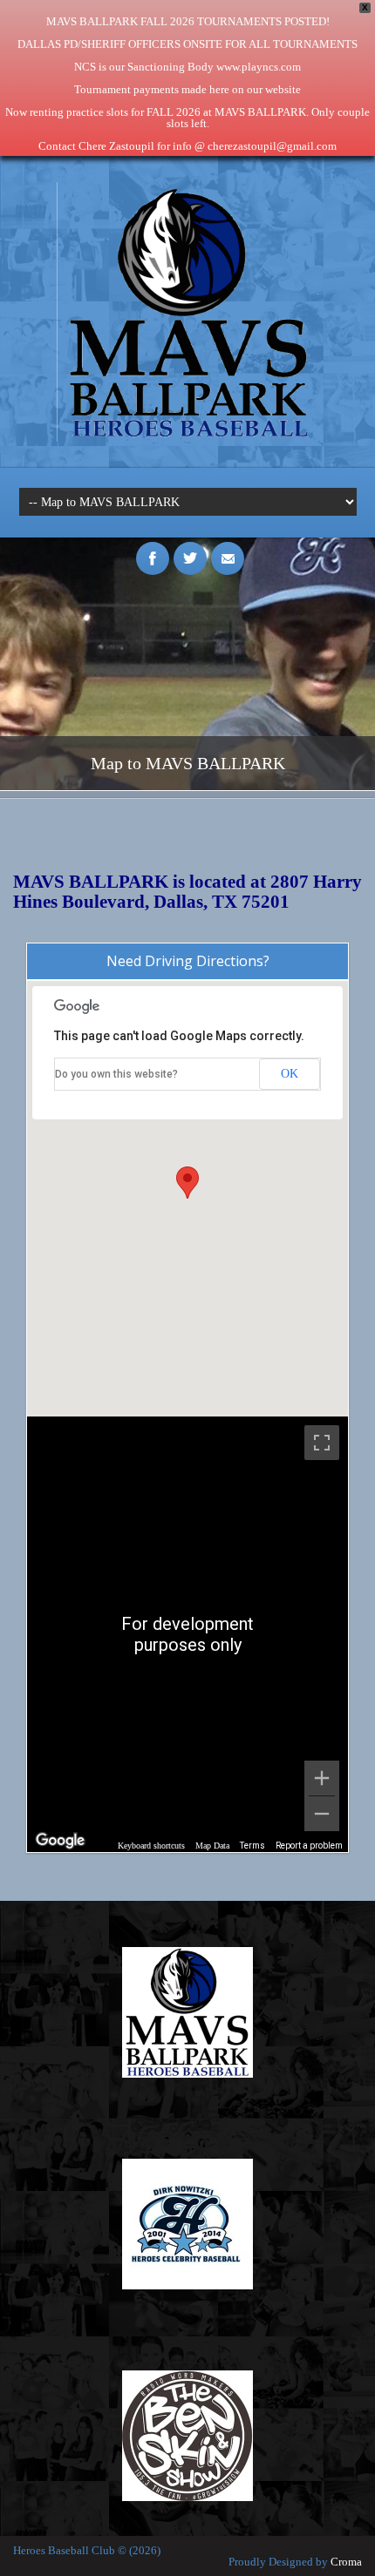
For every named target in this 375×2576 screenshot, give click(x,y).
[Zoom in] (322, 1778)
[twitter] (190, 549)
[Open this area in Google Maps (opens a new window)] (60, 1841)
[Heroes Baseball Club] (187, 438)
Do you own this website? (116, 1074)
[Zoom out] (322, 1814)
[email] (228, 549)
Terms (252, 1846)
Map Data (212, 1846)
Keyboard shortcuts (151, 1846)
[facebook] (153, 549)
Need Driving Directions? (188, 961)
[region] (187, 1634)
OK (290, 1074)
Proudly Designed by (295, 2562)
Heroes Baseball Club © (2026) (87, 2550)
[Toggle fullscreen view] (322, 1443)
